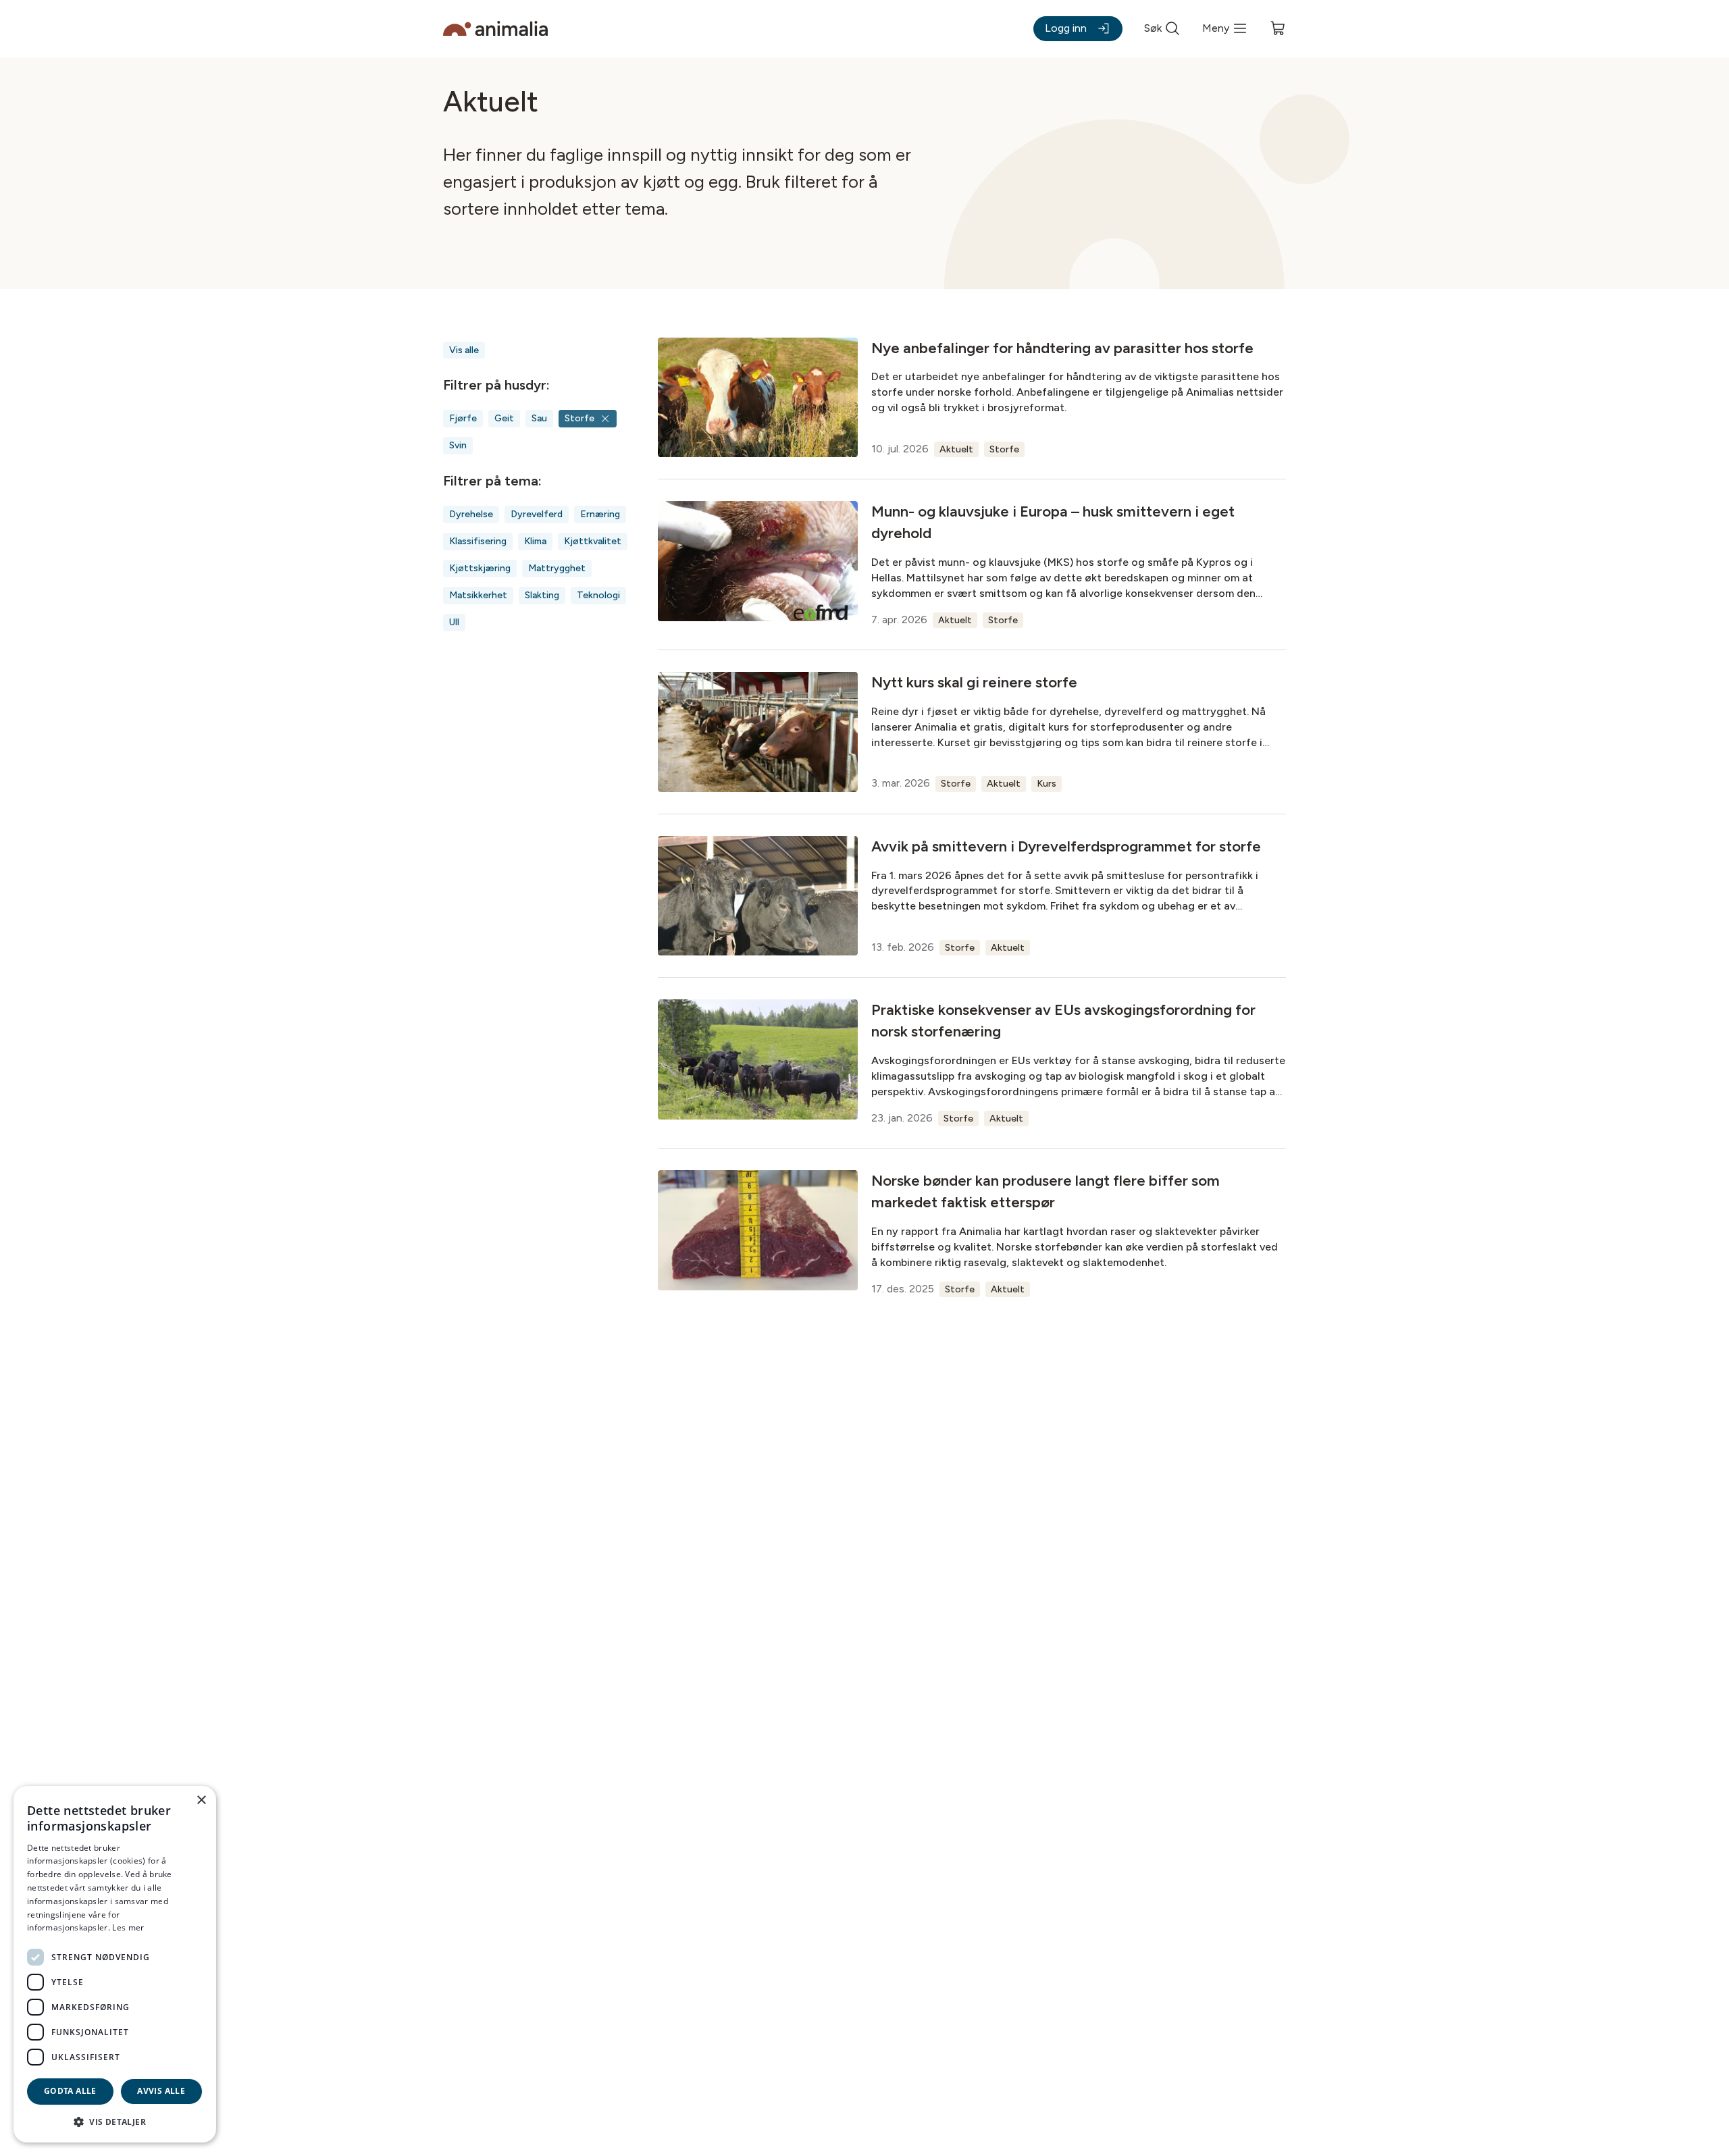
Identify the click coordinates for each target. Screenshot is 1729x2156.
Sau (539, 418)
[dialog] (115, 1964)
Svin (458, 445)
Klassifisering (478, 541)
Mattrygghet (557, 568)
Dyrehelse (471, 514)
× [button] (201, 1800)
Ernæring (600, 514)
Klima (535, 541)
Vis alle (464, 350)
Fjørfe (463, 418)
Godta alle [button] (70, 2091)
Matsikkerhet (478, 595)
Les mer (128, 1927)
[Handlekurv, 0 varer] (1278, 28)
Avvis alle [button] (161, 2091)
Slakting (542, 595)
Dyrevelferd (537, 514)
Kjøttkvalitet (593, 541)
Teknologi (598, 595)
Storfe (579, 418)
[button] (115, 2121)
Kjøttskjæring (480, 568)
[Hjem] (495, 29)
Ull (454, 622)
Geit (504, 418)
